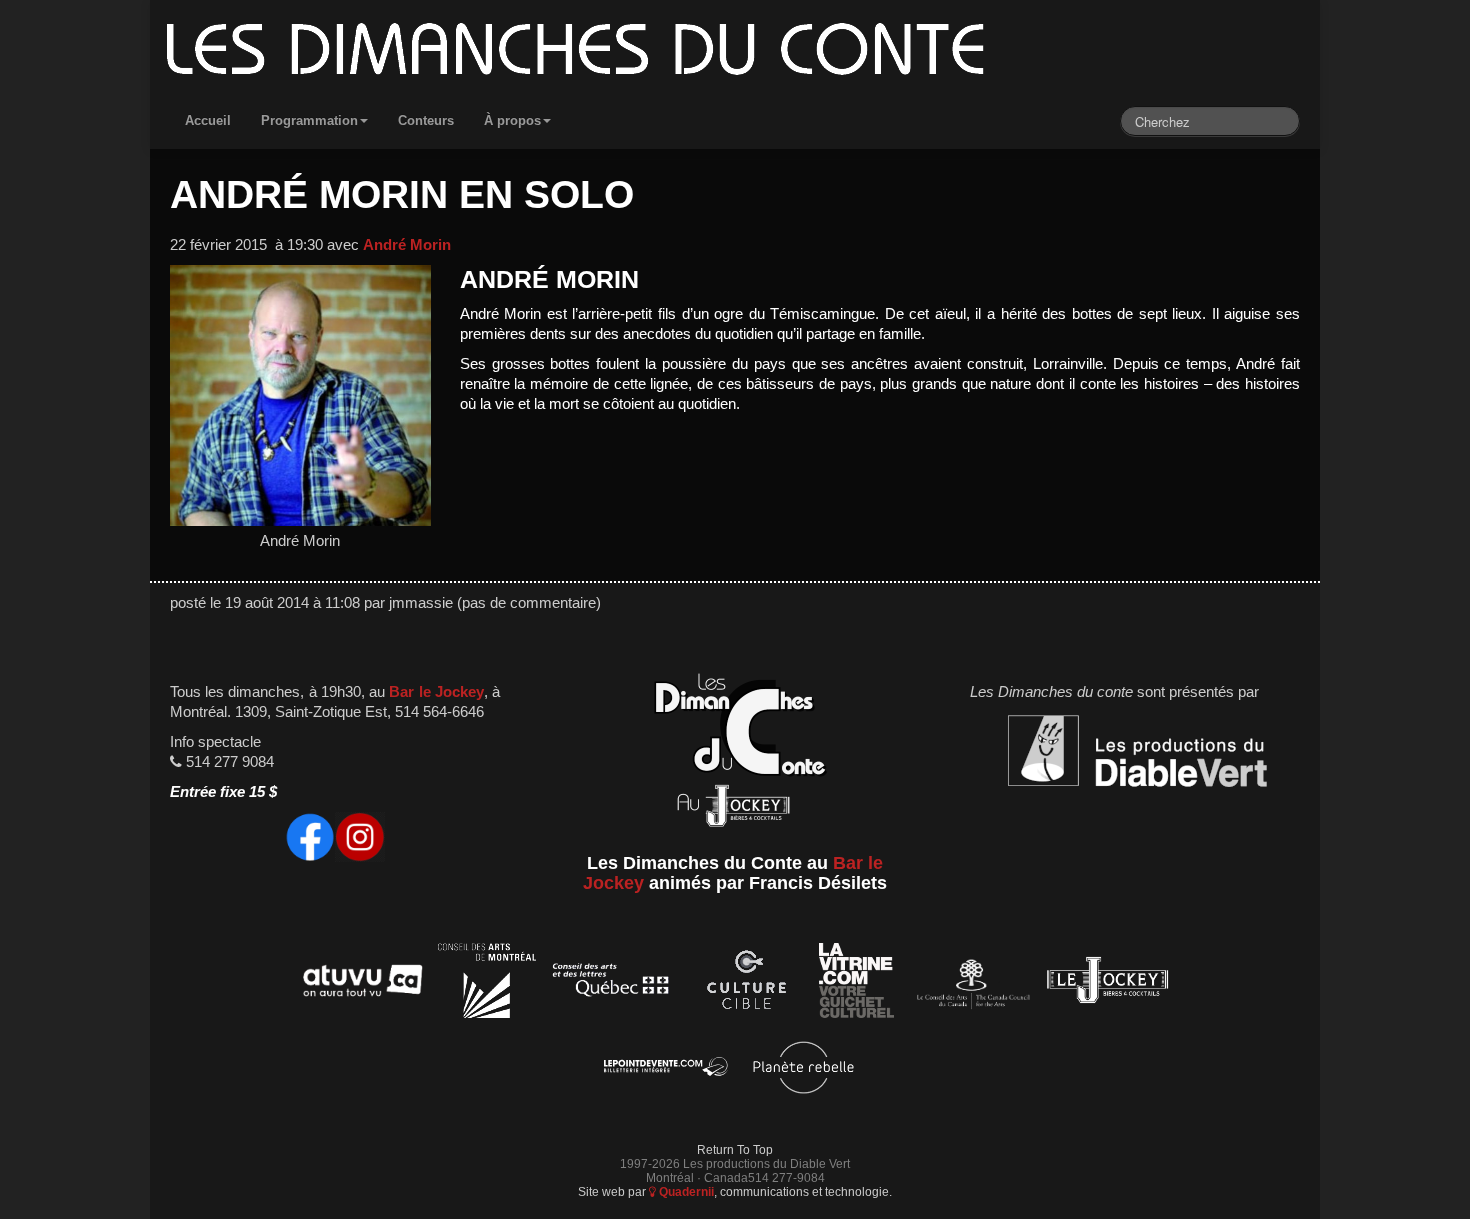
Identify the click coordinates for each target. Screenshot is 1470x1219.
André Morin (407, 245)
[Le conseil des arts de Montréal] (487, 983)
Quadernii (685, 1191)
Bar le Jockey (436, 692)
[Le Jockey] (1107, 983)
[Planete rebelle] (803, 1070)
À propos (512, 120)
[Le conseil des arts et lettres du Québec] (611, 983)
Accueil (208, 120)
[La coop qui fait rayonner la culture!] (746, 983)
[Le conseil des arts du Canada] (969, 983)
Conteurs (426, 120)
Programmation (309, 120)
